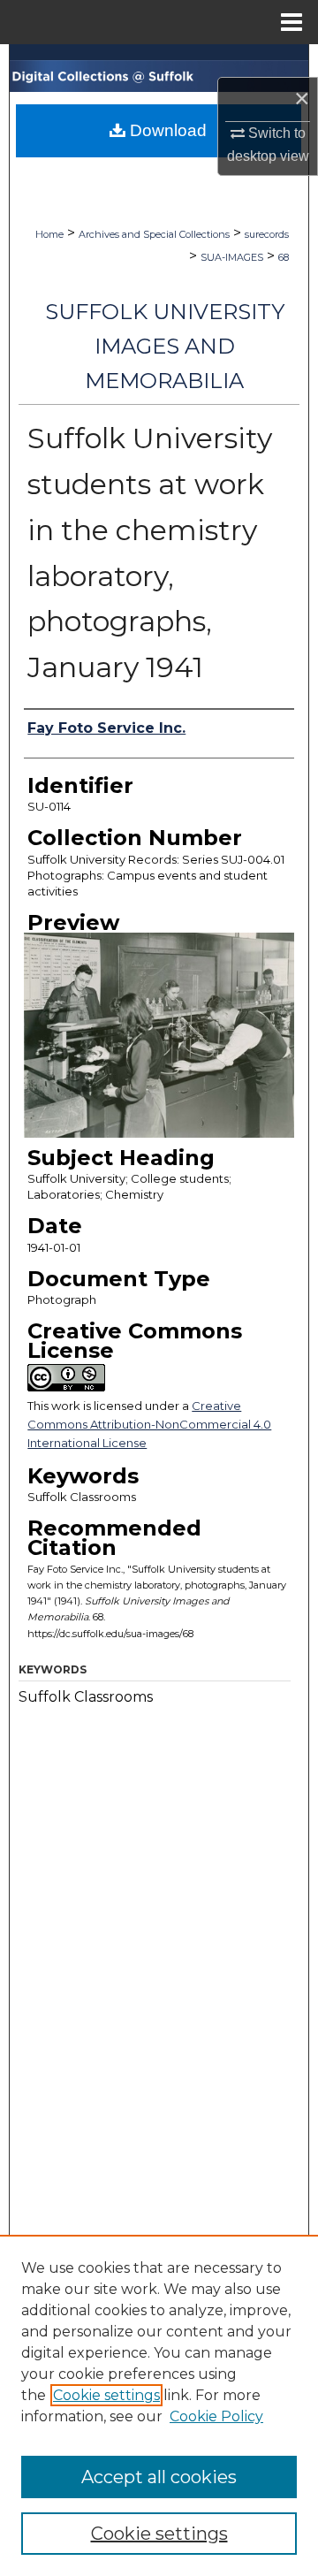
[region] (159, 2405)
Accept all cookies (159, 2477)
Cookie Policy (216, 2416)
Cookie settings (106, 2395)
